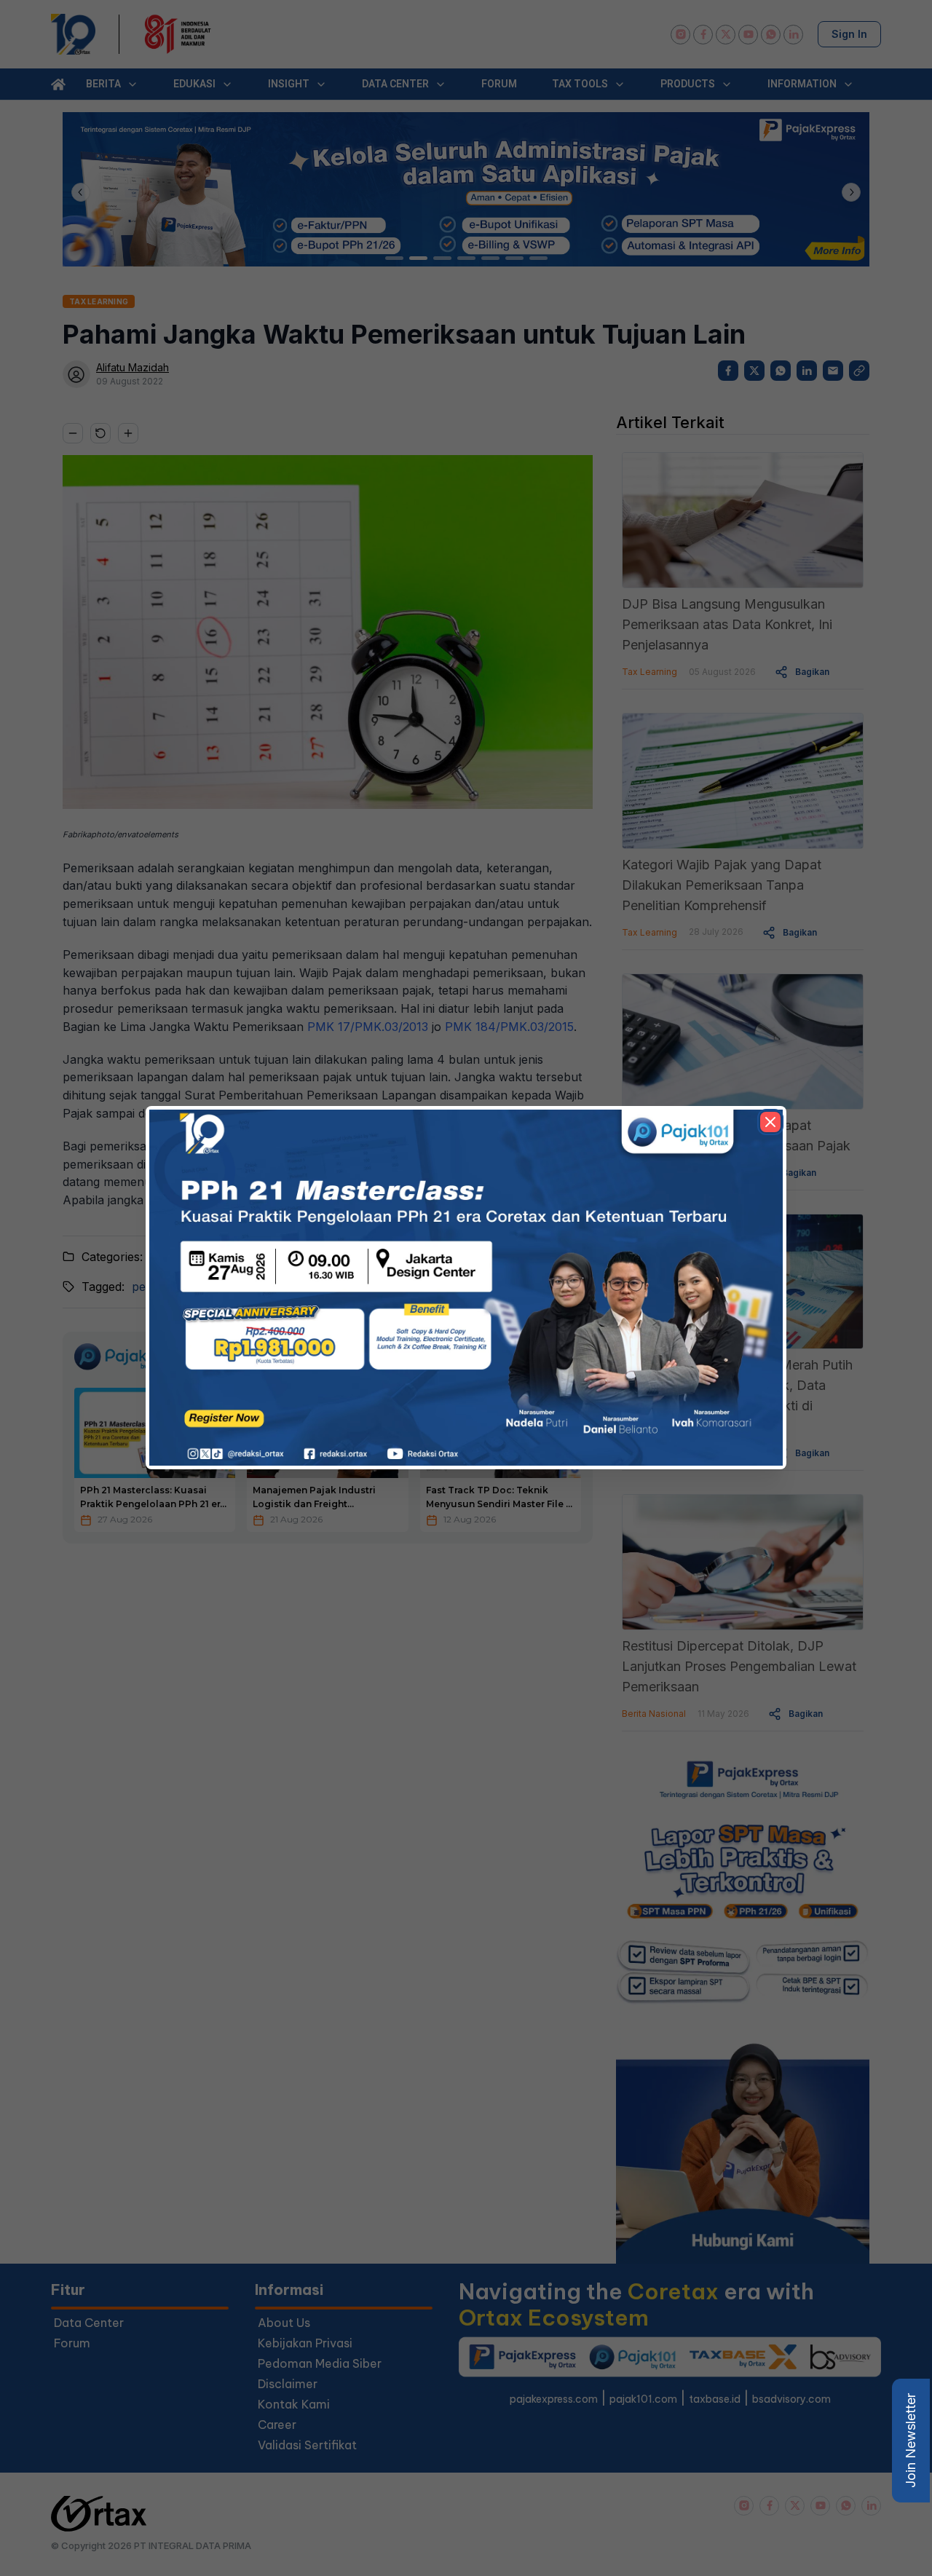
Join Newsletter (911, 2441)
